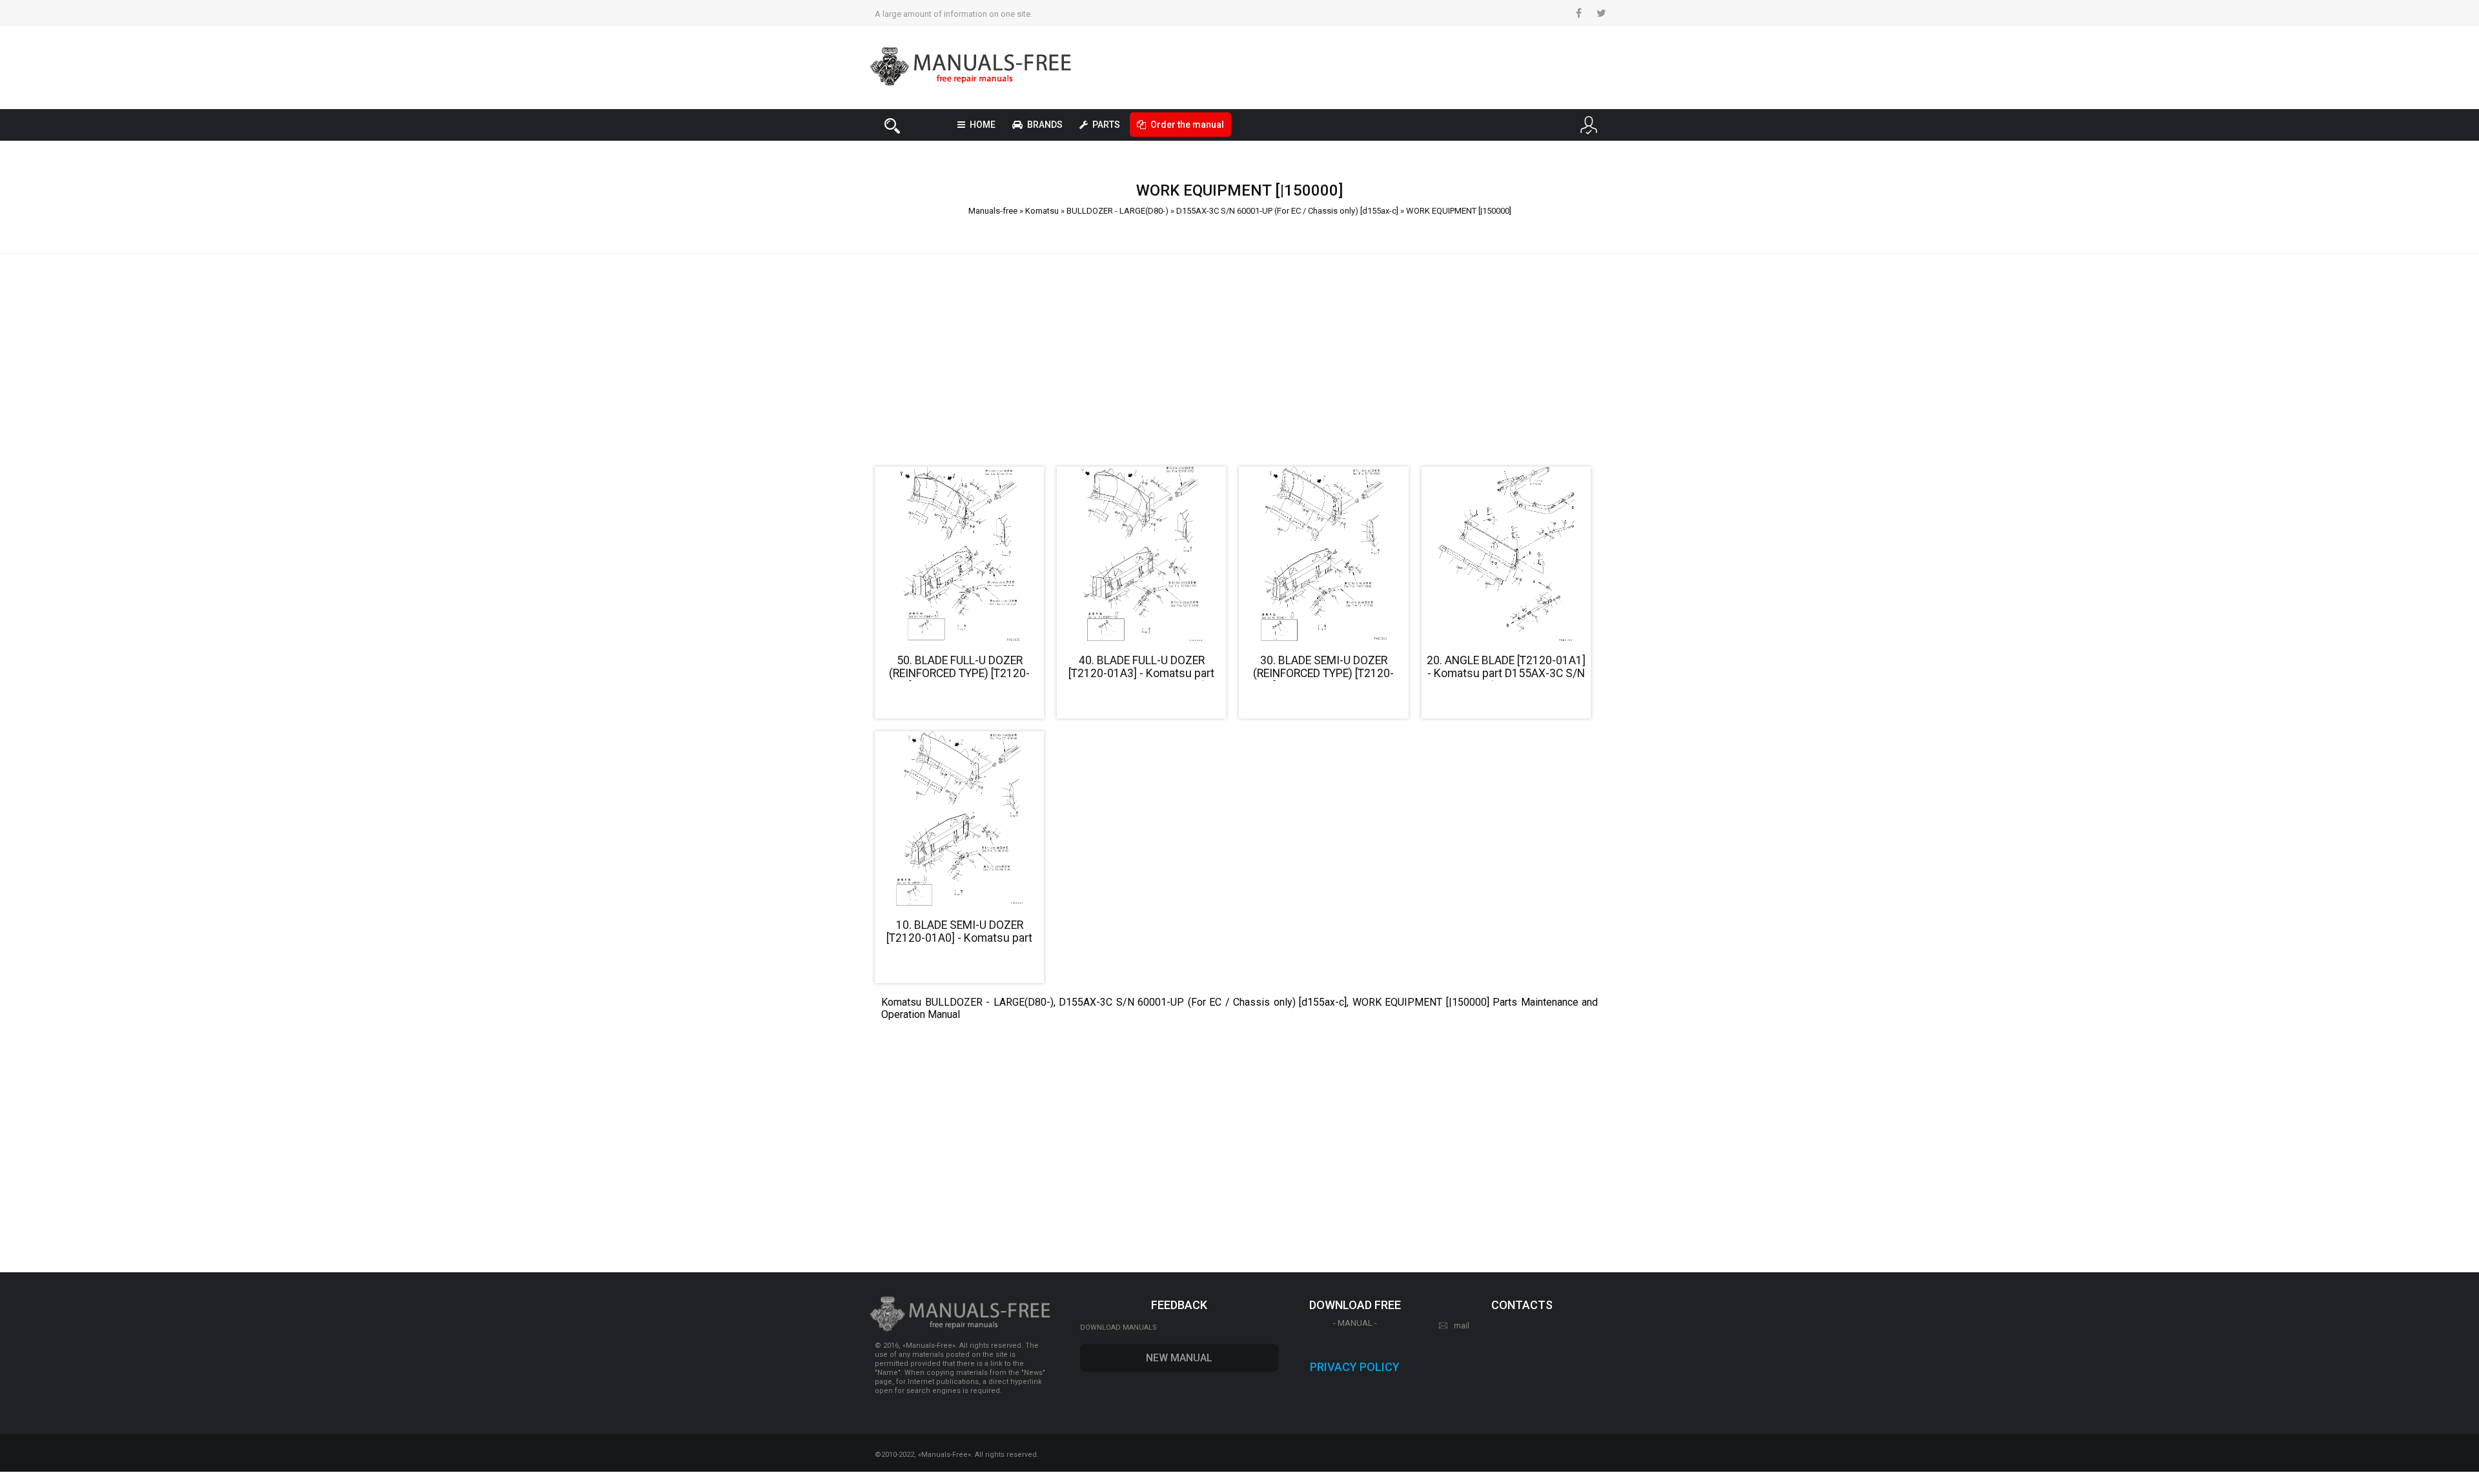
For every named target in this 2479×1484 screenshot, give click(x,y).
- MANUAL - (1355, 1323)
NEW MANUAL (1179, 1358)
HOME (983, 125)
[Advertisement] (1239, 354)
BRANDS (1045, 125)
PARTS (1106, 125)
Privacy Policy (1355, 1367)
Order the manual (1187, 125)
